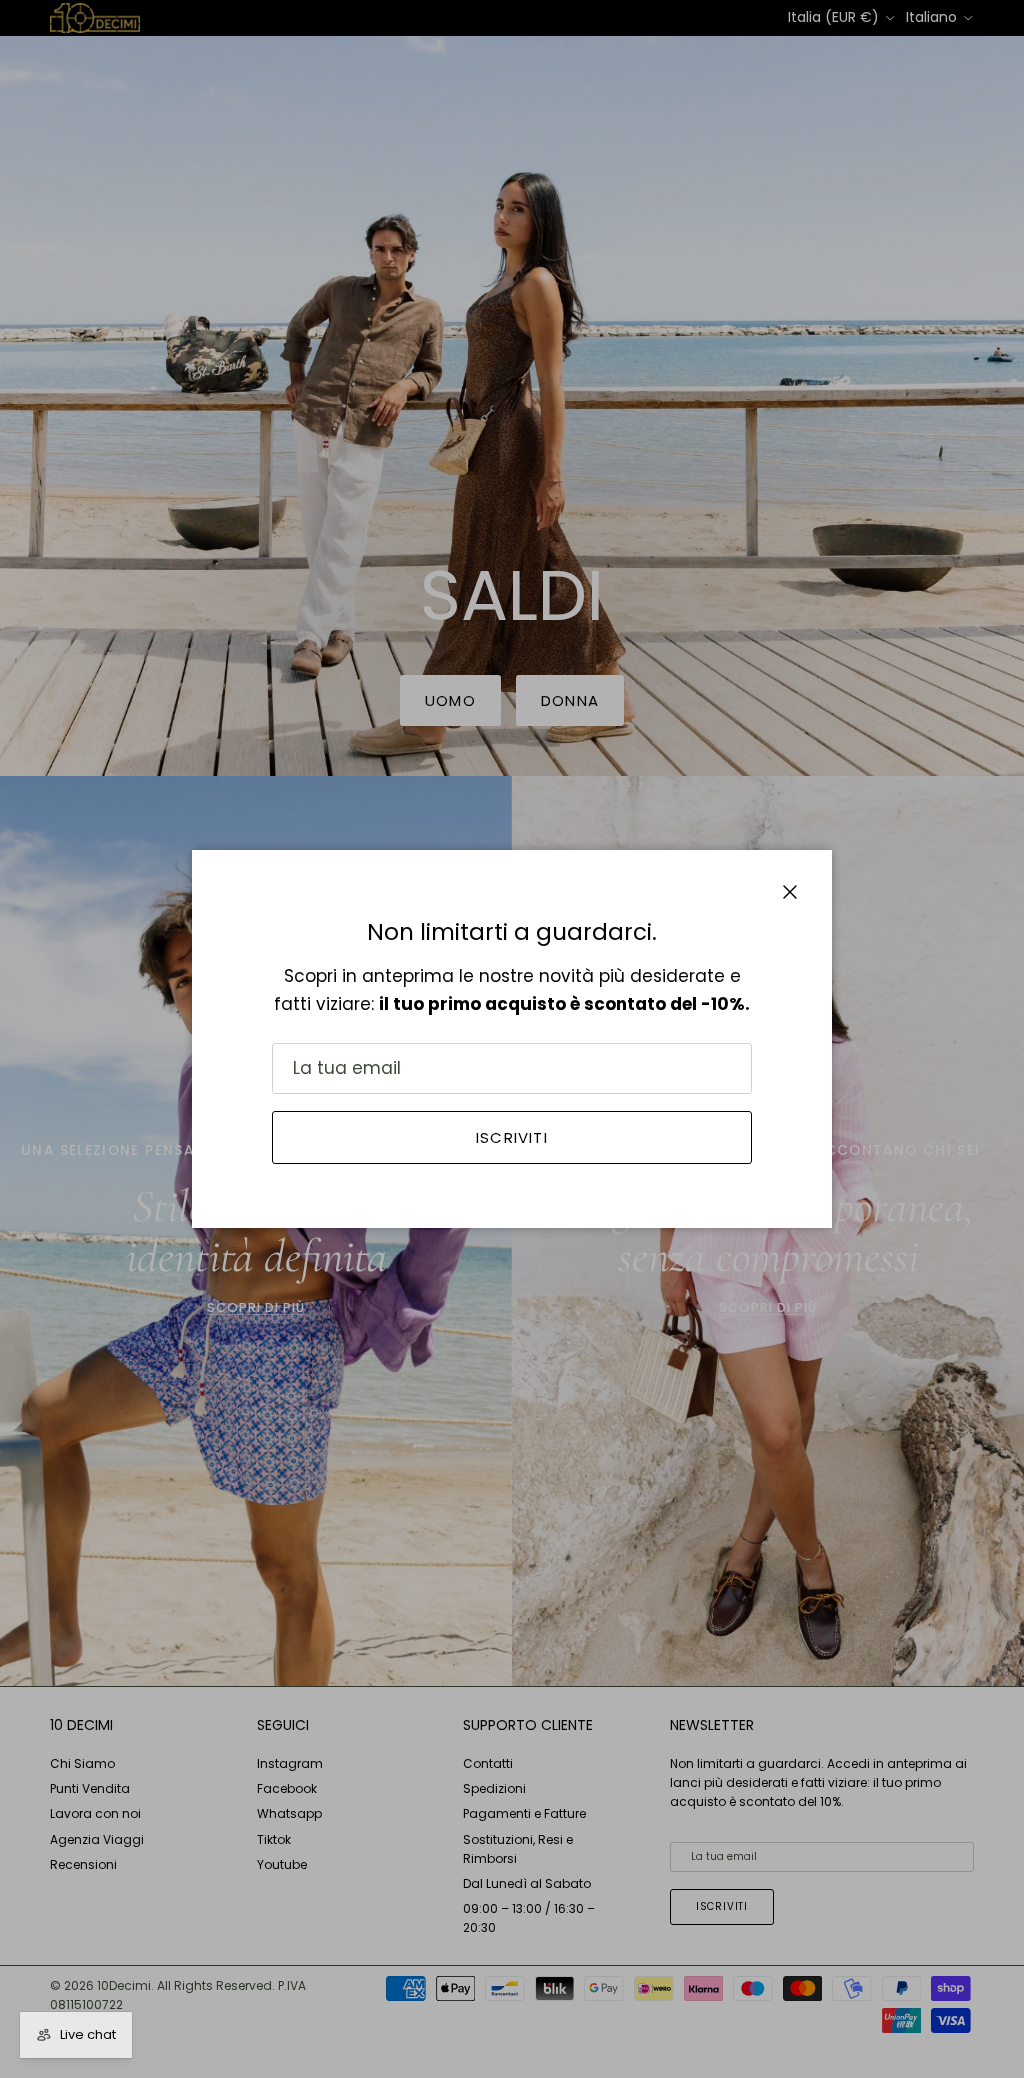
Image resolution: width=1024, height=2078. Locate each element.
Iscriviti (512, 1137)
